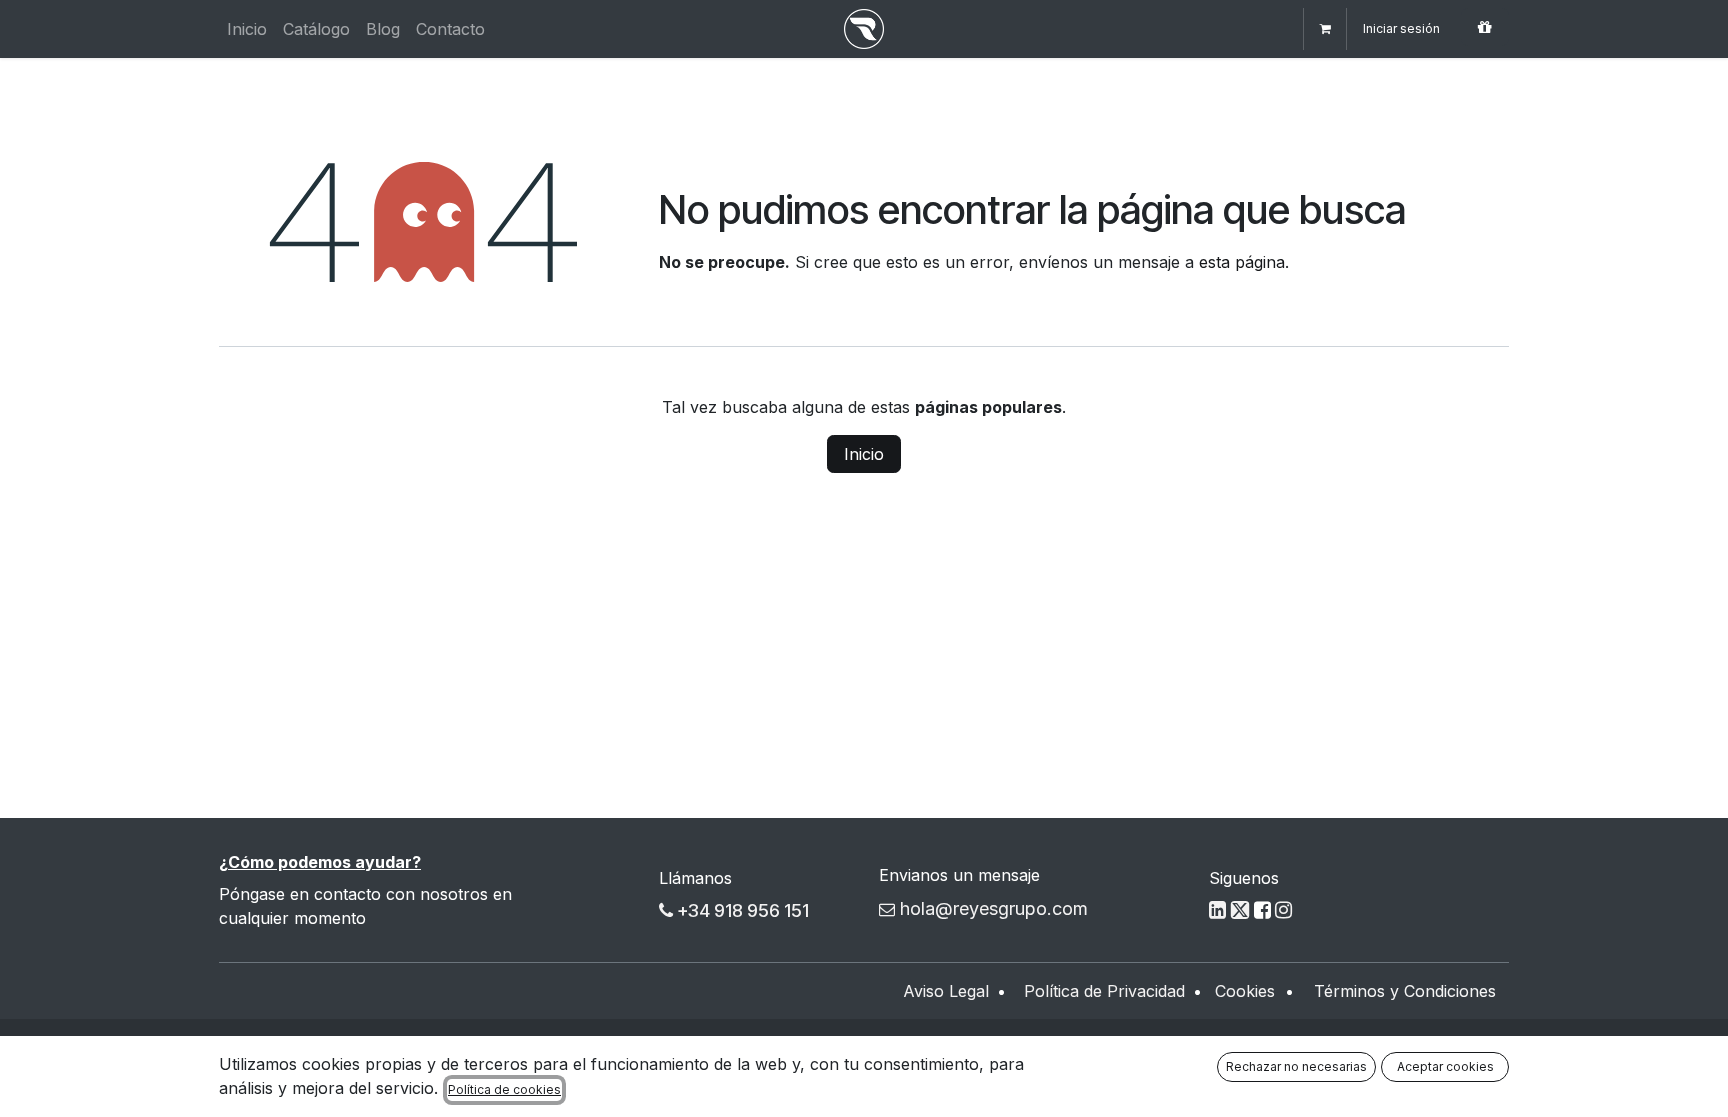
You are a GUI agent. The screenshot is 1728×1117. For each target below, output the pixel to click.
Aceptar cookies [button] (1445, 1066)
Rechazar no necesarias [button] (1296, 1066)
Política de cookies (504, 1089)
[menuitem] (247, 29)
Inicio (864, 454)
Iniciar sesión (1401, 28)
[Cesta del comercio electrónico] (1325, 29)
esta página (1242, 262)
